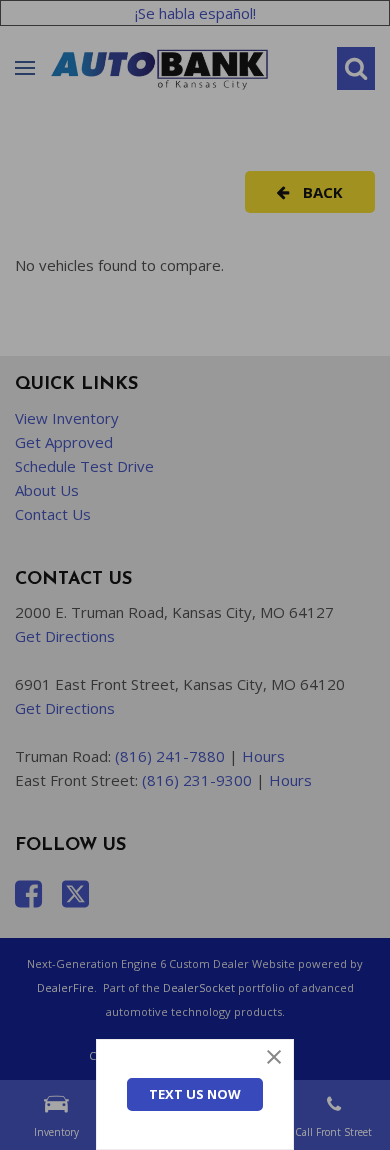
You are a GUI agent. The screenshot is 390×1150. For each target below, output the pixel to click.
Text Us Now (195, 1094)
